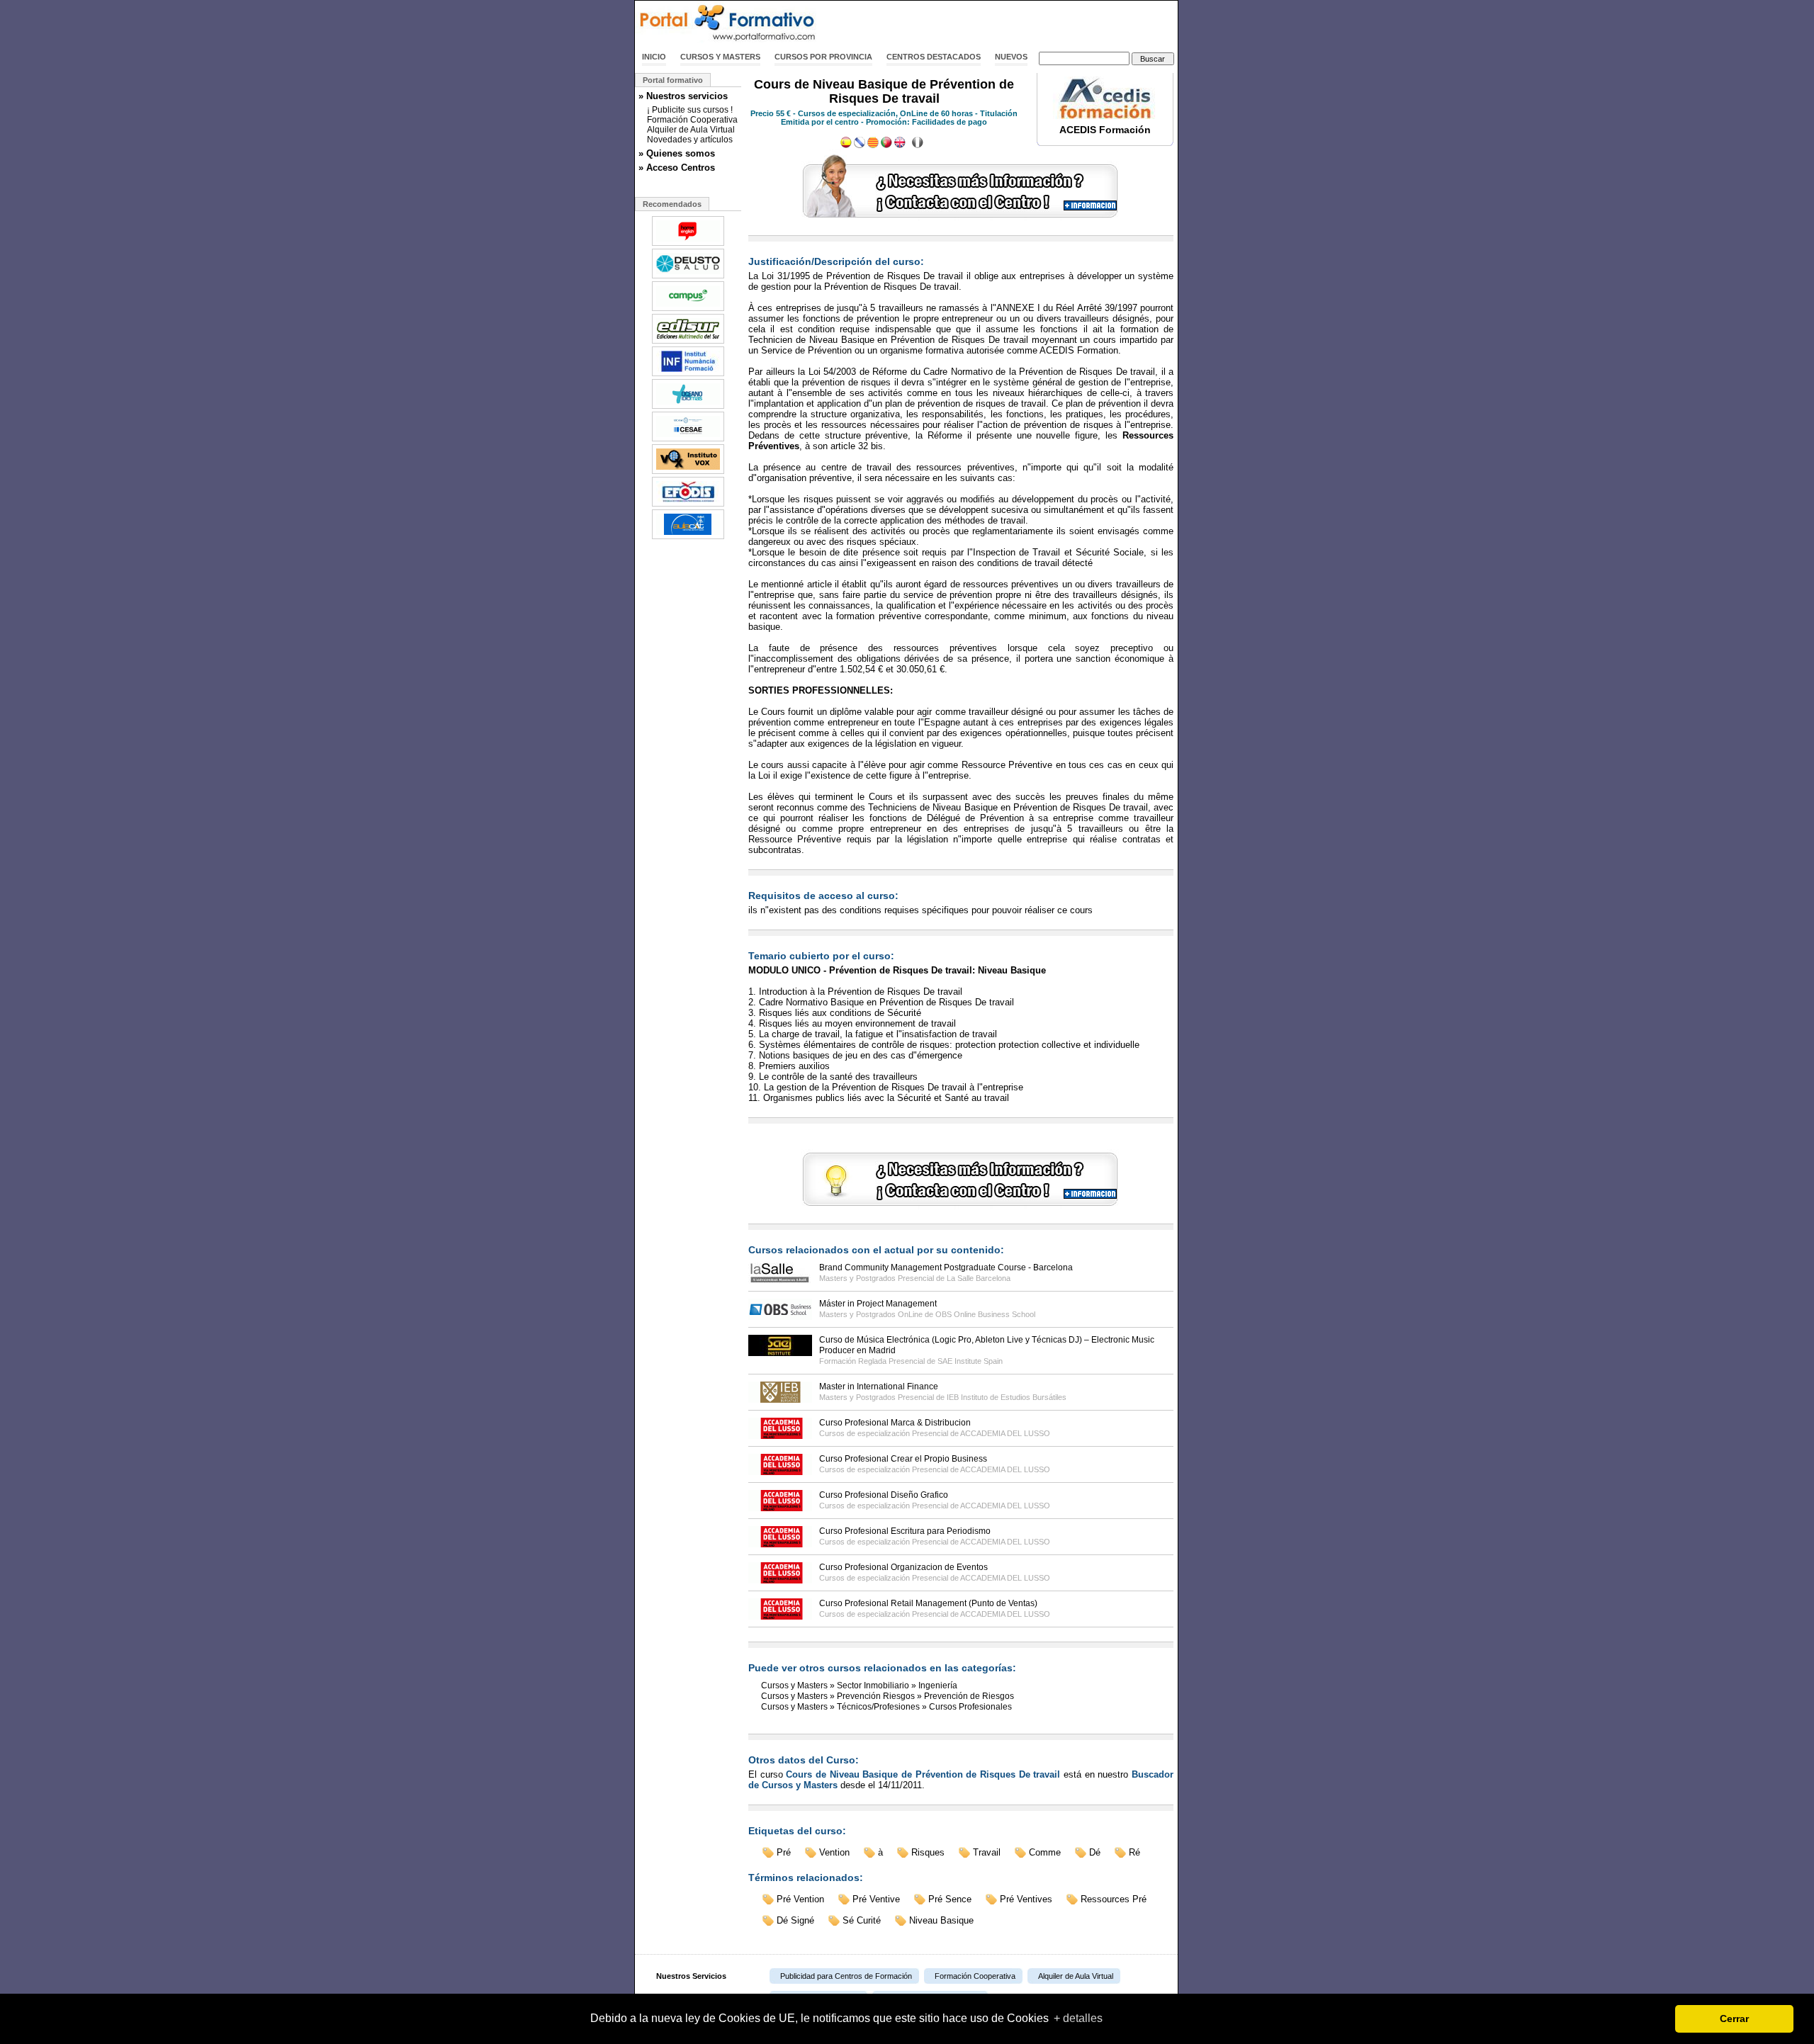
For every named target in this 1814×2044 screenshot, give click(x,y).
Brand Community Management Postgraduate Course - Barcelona (946, 1267)
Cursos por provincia (823, 57)
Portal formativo (673, 80)
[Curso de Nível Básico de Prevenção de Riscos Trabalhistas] (886, 145)
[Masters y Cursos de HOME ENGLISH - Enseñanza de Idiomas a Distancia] (688, 244)
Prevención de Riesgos (969, 1696)
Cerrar (1734, 2018)
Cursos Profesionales (970, 1707)
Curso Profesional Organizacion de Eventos (903, 1567)
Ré (1134, 1852)
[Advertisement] (1012, 23)
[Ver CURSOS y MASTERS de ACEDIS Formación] (1105, 116)
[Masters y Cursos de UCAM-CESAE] (688, 440)
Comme (1045, 1852)
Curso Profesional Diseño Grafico (884, 1495)
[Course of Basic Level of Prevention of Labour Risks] (900, 145)
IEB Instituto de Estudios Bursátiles (1007, 1397)
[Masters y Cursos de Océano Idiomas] (688, 407)
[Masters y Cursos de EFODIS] (688, 505)
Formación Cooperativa (692, 120)
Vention (834, 1852)
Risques (928, 1852)
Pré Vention (800, 1899)
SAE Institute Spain (970, 1361)
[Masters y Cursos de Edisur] (688, 342)
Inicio (654, 57)
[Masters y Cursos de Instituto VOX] (688, 473)
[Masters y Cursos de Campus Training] (688, 310)
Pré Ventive (876, 1899)
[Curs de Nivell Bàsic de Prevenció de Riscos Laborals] (873, 145)
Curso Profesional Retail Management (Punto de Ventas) (928, 1603)
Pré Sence (950, 1899)
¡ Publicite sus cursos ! (690, 110)
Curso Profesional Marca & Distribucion (895, 1423)
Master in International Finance (879, 1387)
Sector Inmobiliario (873, 1686)
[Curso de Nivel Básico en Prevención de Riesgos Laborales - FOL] (846, 145)
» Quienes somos (677, 153)
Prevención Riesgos (876, 1696)
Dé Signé (795, 1920)
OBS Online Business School (985, 1314)
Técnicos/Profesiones (878, 1707)
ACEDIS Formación (1105, 130)
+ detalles (1078, 2018)
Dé (1095, 1852)
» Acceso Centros (677, 168)
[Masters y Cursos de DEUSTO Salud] (688, 277)
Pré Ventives (1026, 1899)
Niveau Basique (941, 1920)
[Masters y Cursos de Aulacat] (688, 538)
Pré (784, 1852)
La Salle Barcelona (979, 1278)
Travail (987, 1852)
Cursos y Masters (720, 57)
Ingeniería (938, 1686)
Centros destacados (934, 57)
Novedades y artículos (690, 140)
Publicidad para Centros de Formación (846, 1976)
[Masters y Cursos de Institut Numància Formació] (688, 375)
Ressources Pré (1114, 1899)
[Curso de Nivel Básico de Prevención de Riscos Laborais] (860, 145)
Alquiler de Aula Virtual (691, 130)
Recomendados (672, 204)
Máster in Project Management (878, 1304)
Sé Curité (862, 1920)
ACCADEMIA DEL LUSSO (1005, 1433)
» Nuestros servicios (683, 96)
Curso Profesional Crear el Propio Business (903, 1459)
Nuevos (1011, 57)
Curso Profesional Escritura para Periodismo (905, 1531)
